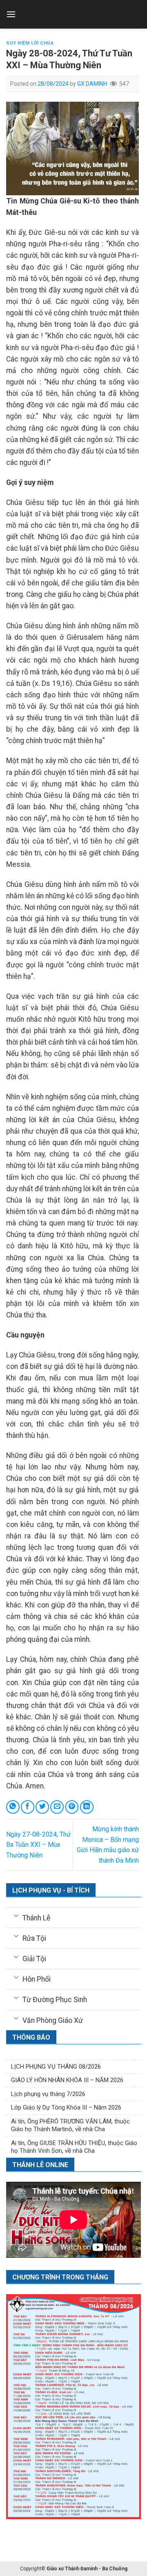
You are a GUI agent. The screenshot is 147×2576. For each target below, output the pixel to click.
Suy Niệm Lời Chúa (30, 43)
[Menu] (11, 14)
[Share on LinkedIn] (87, 1807)
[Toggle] (16, 1915)
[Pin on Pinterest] (72, 1807)
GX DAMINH (92, 84)
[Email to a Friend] (57, 1807)
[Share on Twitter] (42, 1807)
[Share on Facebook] (28, 1807)
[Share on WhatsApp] (13, 1807)
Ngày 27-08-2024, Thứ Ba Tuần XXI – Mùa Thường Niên (38, 1845)
